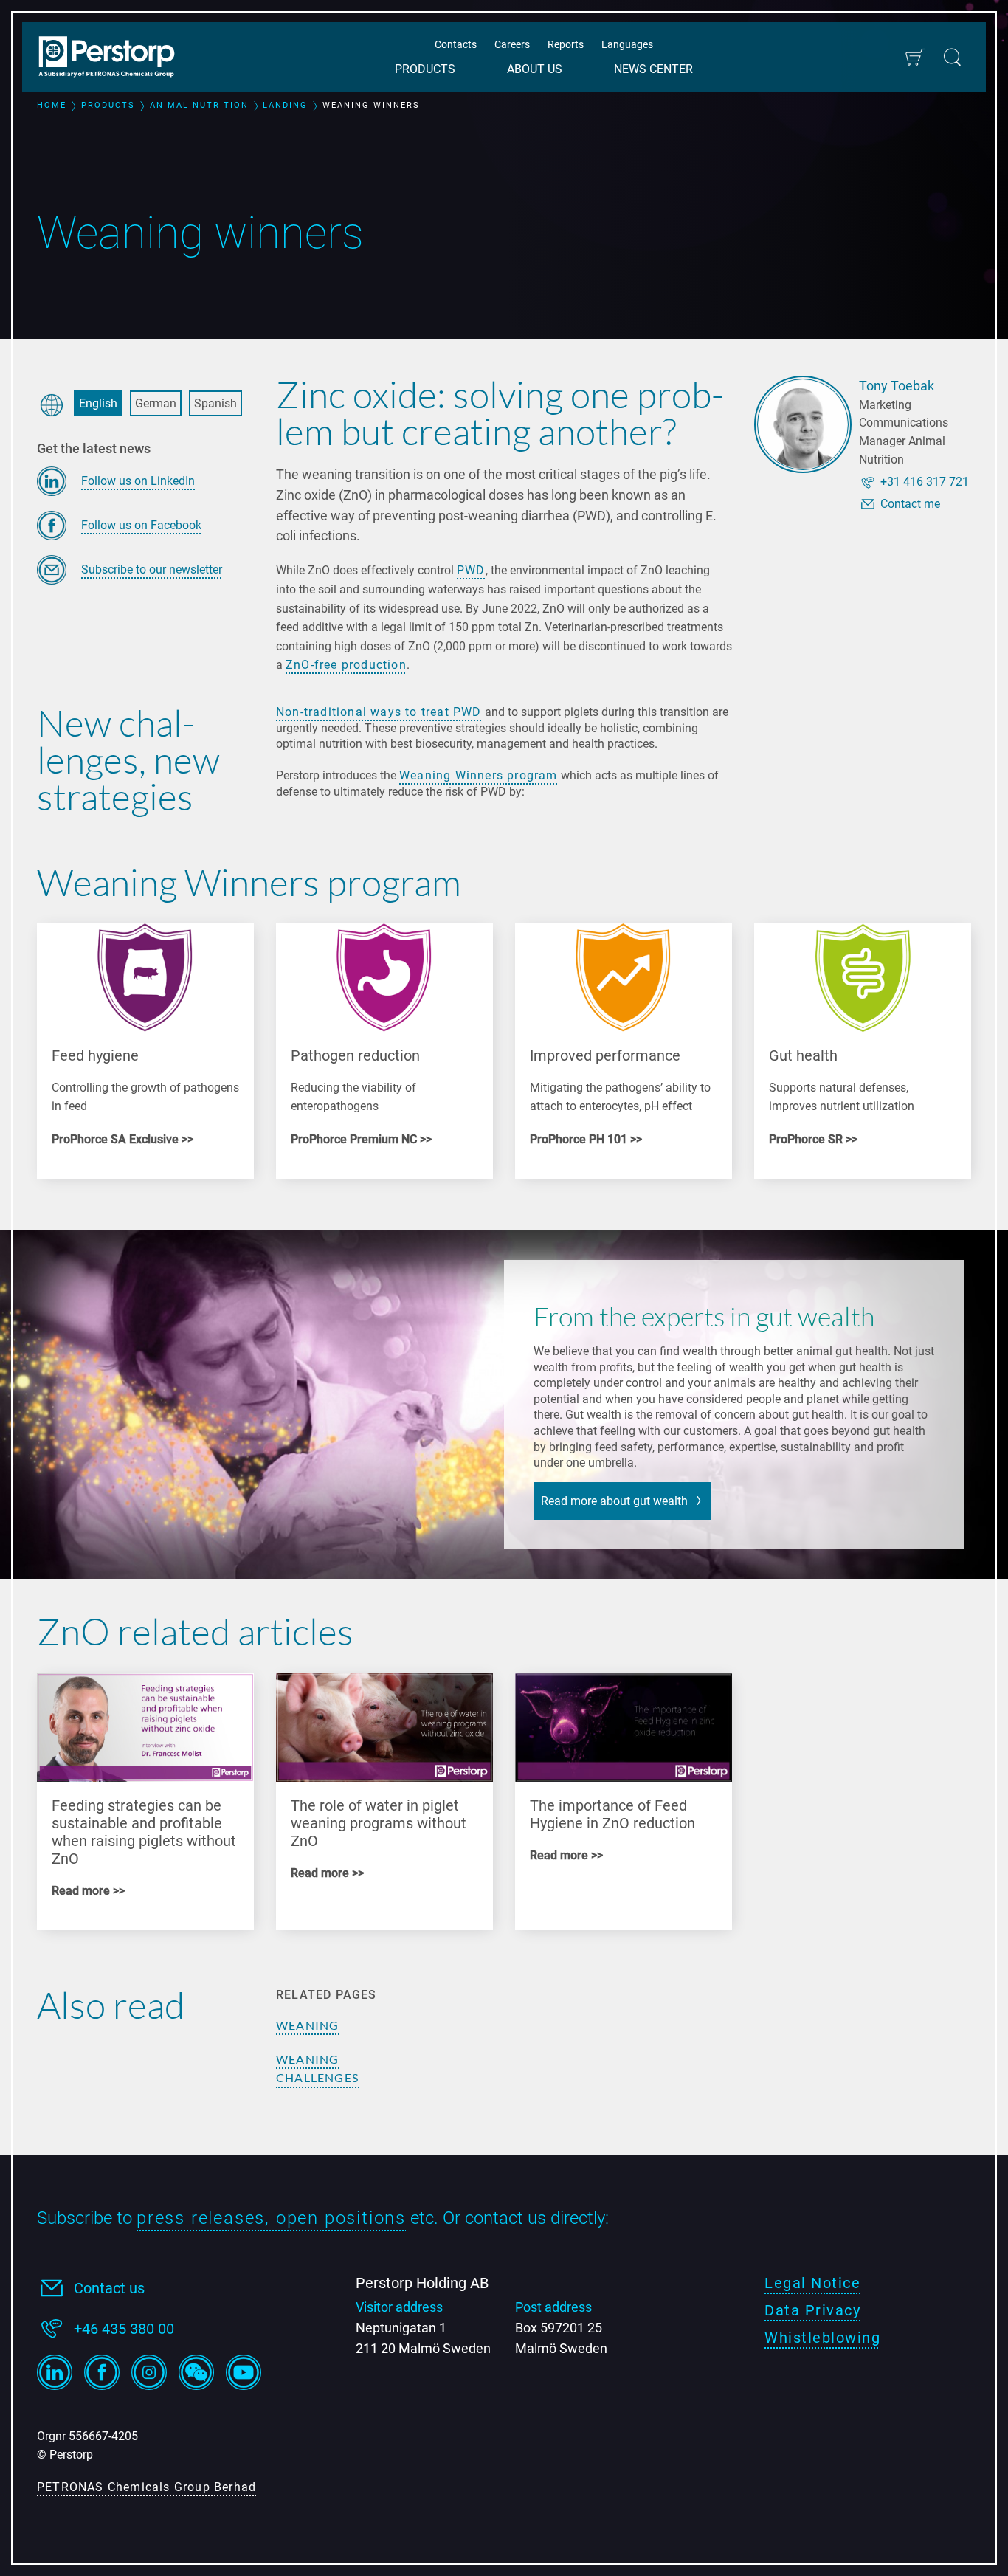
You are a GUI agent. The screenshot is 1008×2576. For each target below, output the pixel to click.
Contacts (456, 44)
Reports (566, 44)
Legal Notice (812, 2283)
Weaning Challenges (317, 2069)
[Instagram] (149, 2372)
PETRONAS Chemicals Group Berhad (146, 2487)
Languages (627, 44)
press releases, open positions (271, 2218)
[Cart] (915, 57)
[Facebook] (102, 2372)
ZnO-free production (346, 665)
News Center (653, 69)
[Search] (952, 57)
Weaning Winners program (479, 775)
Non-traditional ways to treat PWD (379, 712)
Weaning (307, 2025)
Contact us (109, 2288)
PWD (471, 570)
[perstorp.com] (114, 58)
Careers (512, 44)
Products (425, 69)
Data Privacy (812, 2310)
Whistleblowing (822, 2338)
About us (535, 69)
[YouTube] (244, 2372)
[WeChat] (196, 2372)
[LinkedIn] (55, 2372)
